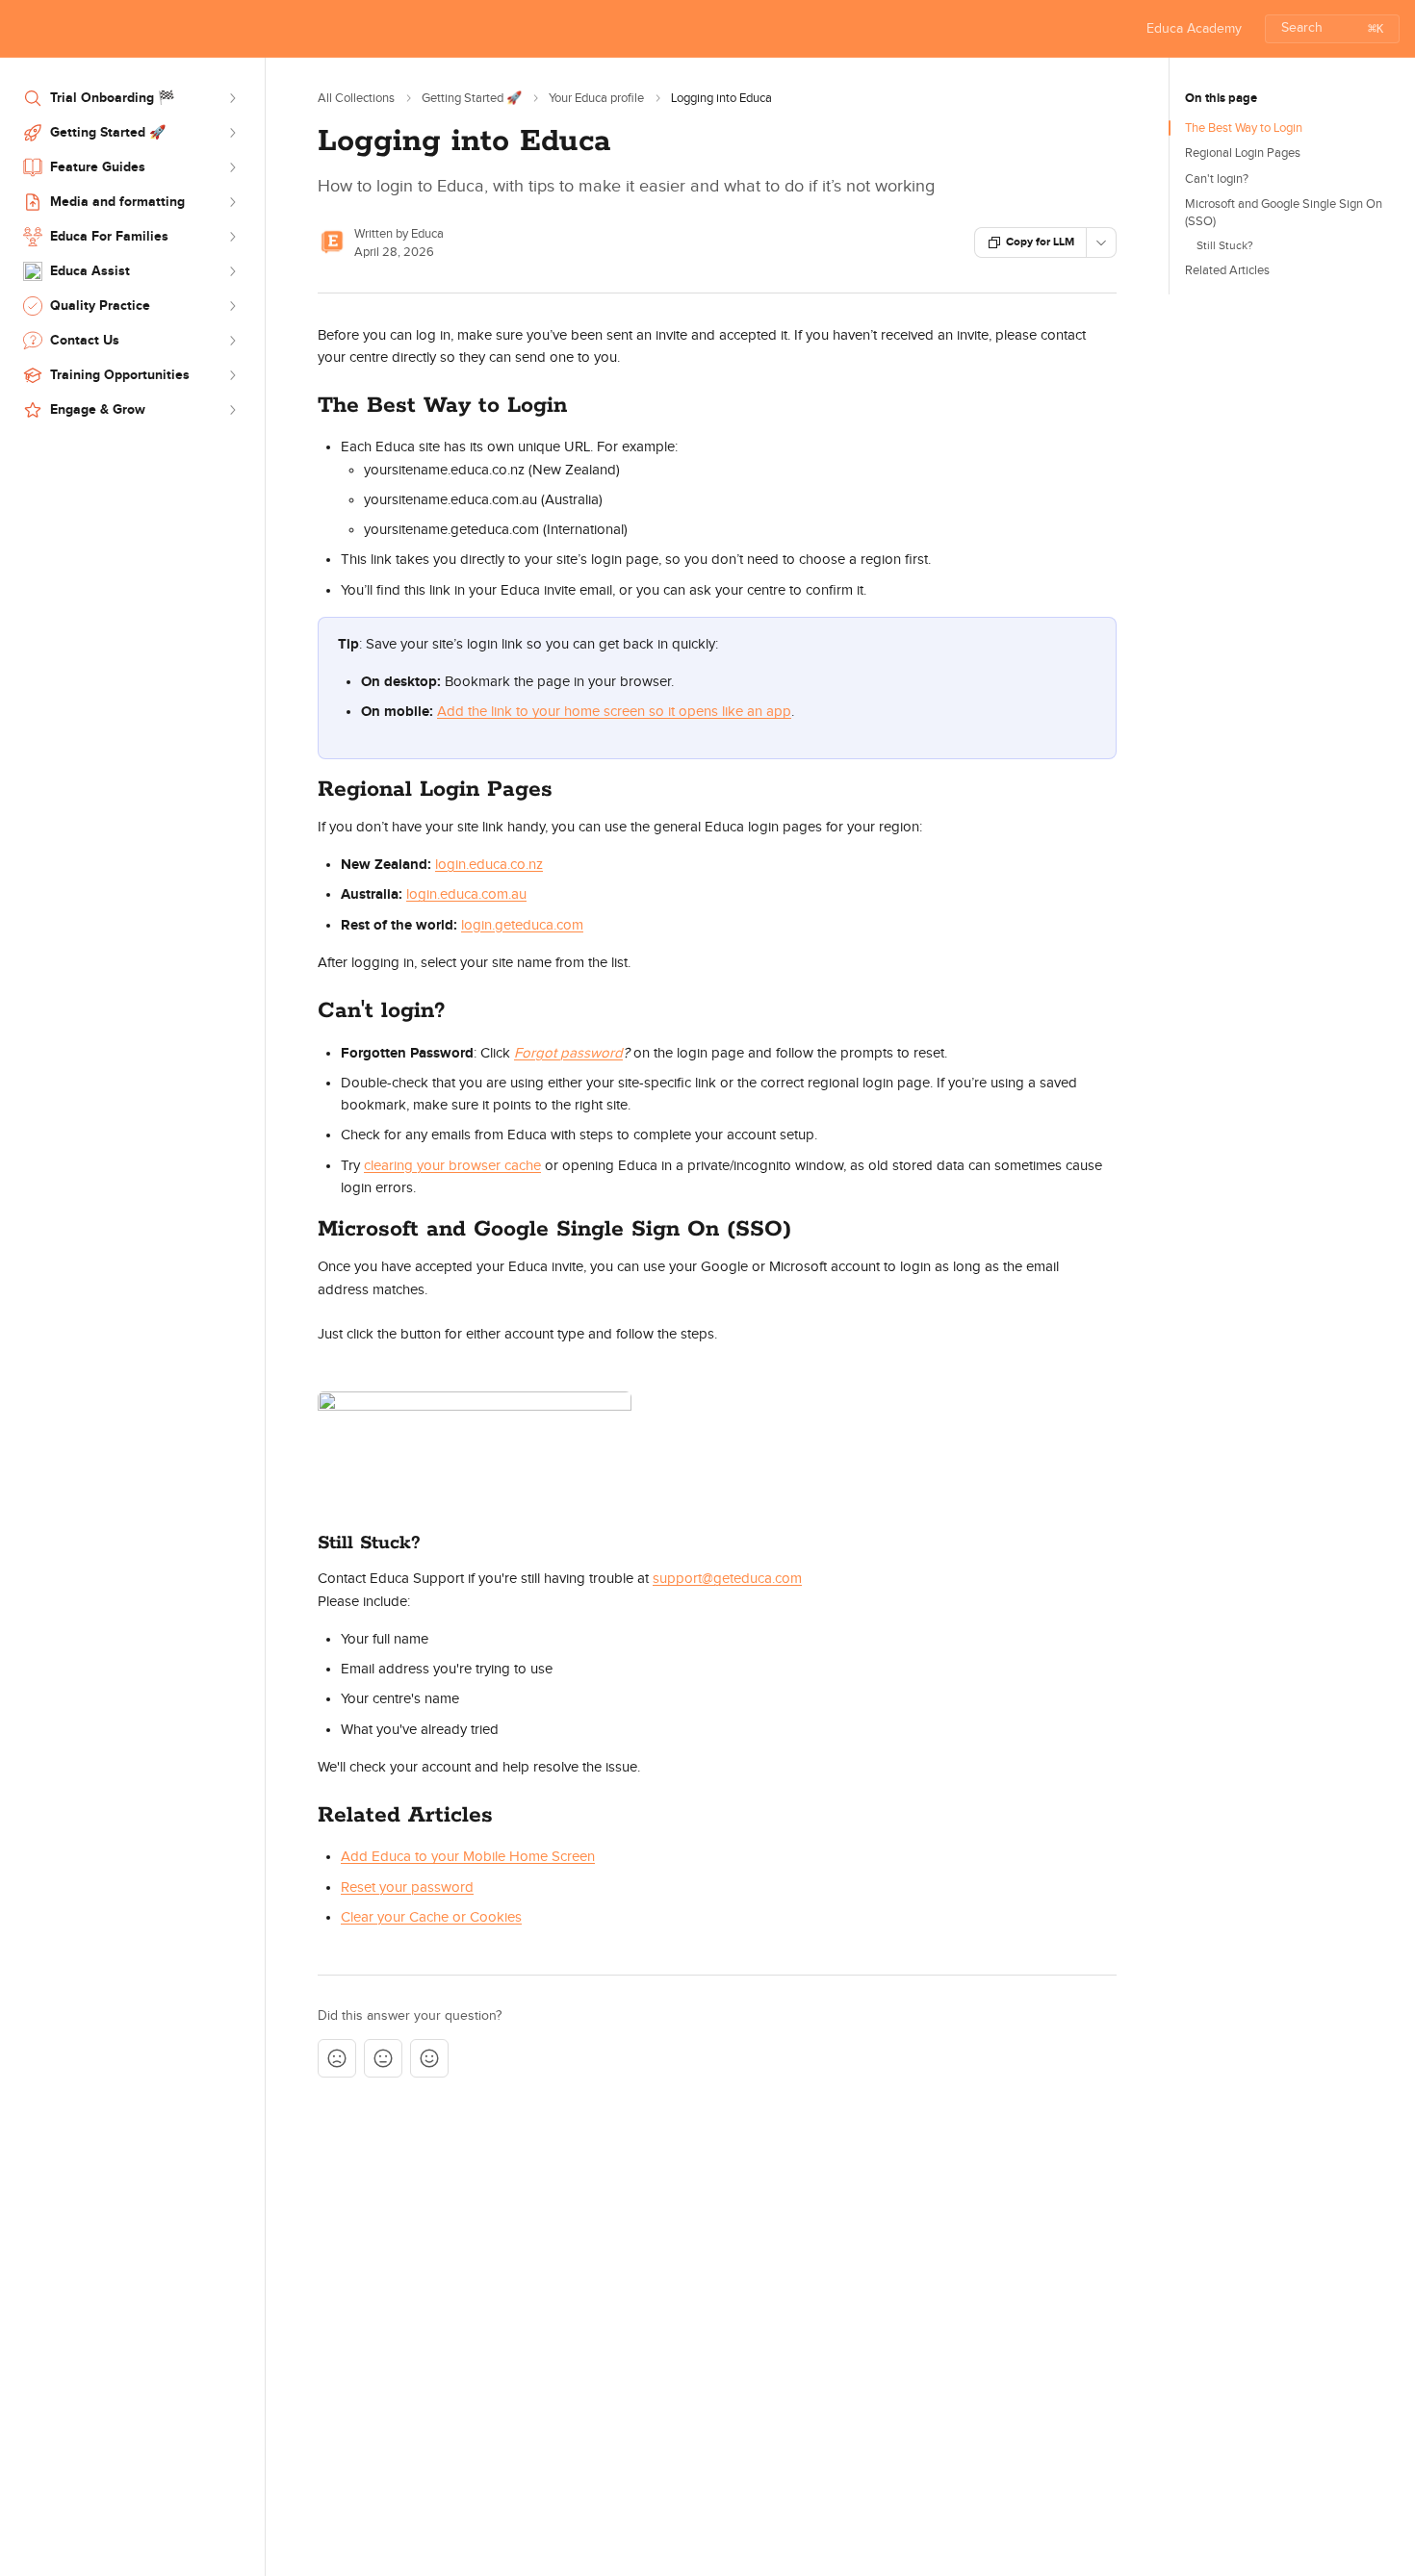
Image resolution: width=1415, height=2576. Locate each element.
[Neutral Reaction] (383, 2058)
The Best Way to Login (1244, 128)
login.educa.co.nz (489, 865)
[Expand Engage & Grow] (232, 410)
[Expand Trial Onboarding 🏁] (232, 98)
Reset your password (407, 1887)
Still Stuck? (1225, 245)
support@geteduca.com (727, 1579)
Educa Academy (1194, 29)
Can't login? (1217, 179)
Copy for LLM (1040, 242)
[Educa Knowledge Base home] (19, 29)
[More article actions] (1101, 242)
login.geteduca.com (522, 925)
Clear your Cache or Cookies (431, 1917)
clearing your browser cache (452, 1166)
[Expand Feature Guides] (232, 167)
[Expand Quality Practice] (232, 306)
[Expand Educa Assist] (232, 271)
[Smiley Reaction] (429, 2058)
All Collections (356, 98)
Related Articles (1227, 270)
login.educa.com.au (466, 894)
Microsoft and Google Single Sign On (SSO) (1284, 213)
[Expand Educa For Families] (232, 237)
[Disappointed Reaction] (337, 2058)
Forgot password (568, 1053)
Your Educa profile (596, 98)
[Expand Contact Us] (232, 341)
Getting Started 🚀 (472, 98)
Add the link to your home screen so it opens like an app (614, 712)
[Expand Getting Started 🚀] (232, 133)
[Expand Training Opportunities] (232, 375)
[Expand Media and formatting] (232, 202)
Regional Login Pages (1243, 153)
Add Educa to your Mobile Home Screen (468, 1857)
